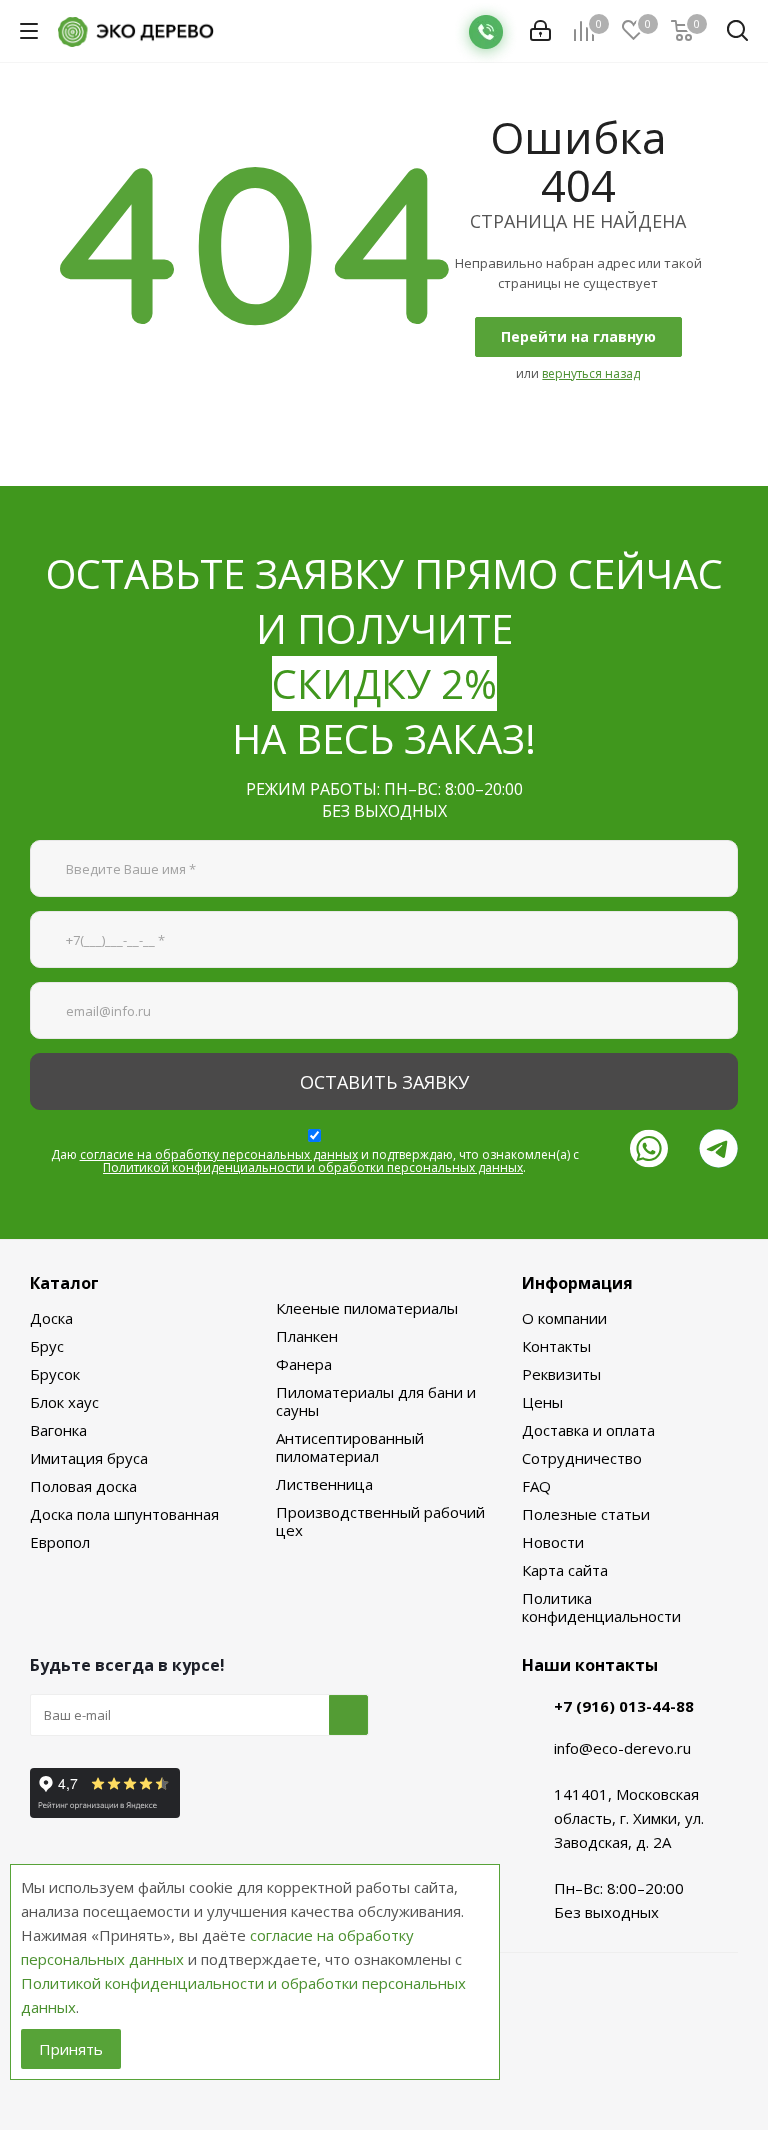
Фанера (304, 1364)
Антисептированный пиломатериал (350, 1447)
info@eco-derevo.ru (622, 1748)
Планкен (307, 1336)
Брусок (55, 1374)
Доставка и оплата (588, 1430)
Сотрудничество (582, 1458)
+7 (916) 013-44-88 (624, 1706)
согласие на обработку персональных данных (219, 1154)
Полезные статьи (586, 1514)
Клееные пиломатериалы (367, 1308)
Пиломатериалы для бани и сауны (376, 1401)
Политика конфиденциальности (601, 1607)
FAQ (536, 1486)
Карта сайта (565, 1570)
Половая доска (83, 1486)
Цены (542, 1402)
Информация (577, 1283)
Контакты (556, 1346)
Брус (47, 1346)
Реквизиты (561, 1374)
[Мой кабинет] (540, 31)
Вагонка (58, 1430)
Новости (553, 1542)
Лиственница (324, 1484)
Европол (60, 1542)
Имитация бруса (89, 1458)
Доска (51, 1318)
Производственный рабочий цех (380, 1521)
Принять (71, 2049)
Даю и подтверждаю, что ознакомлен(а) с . (315, 1161)
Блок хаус (64, 1402)
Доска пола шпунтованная (124, 1514)
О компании (564, 1318)
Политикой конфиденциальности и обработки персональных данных (313, 1167)
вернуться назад (591, 373)
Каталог (64, 1283)
